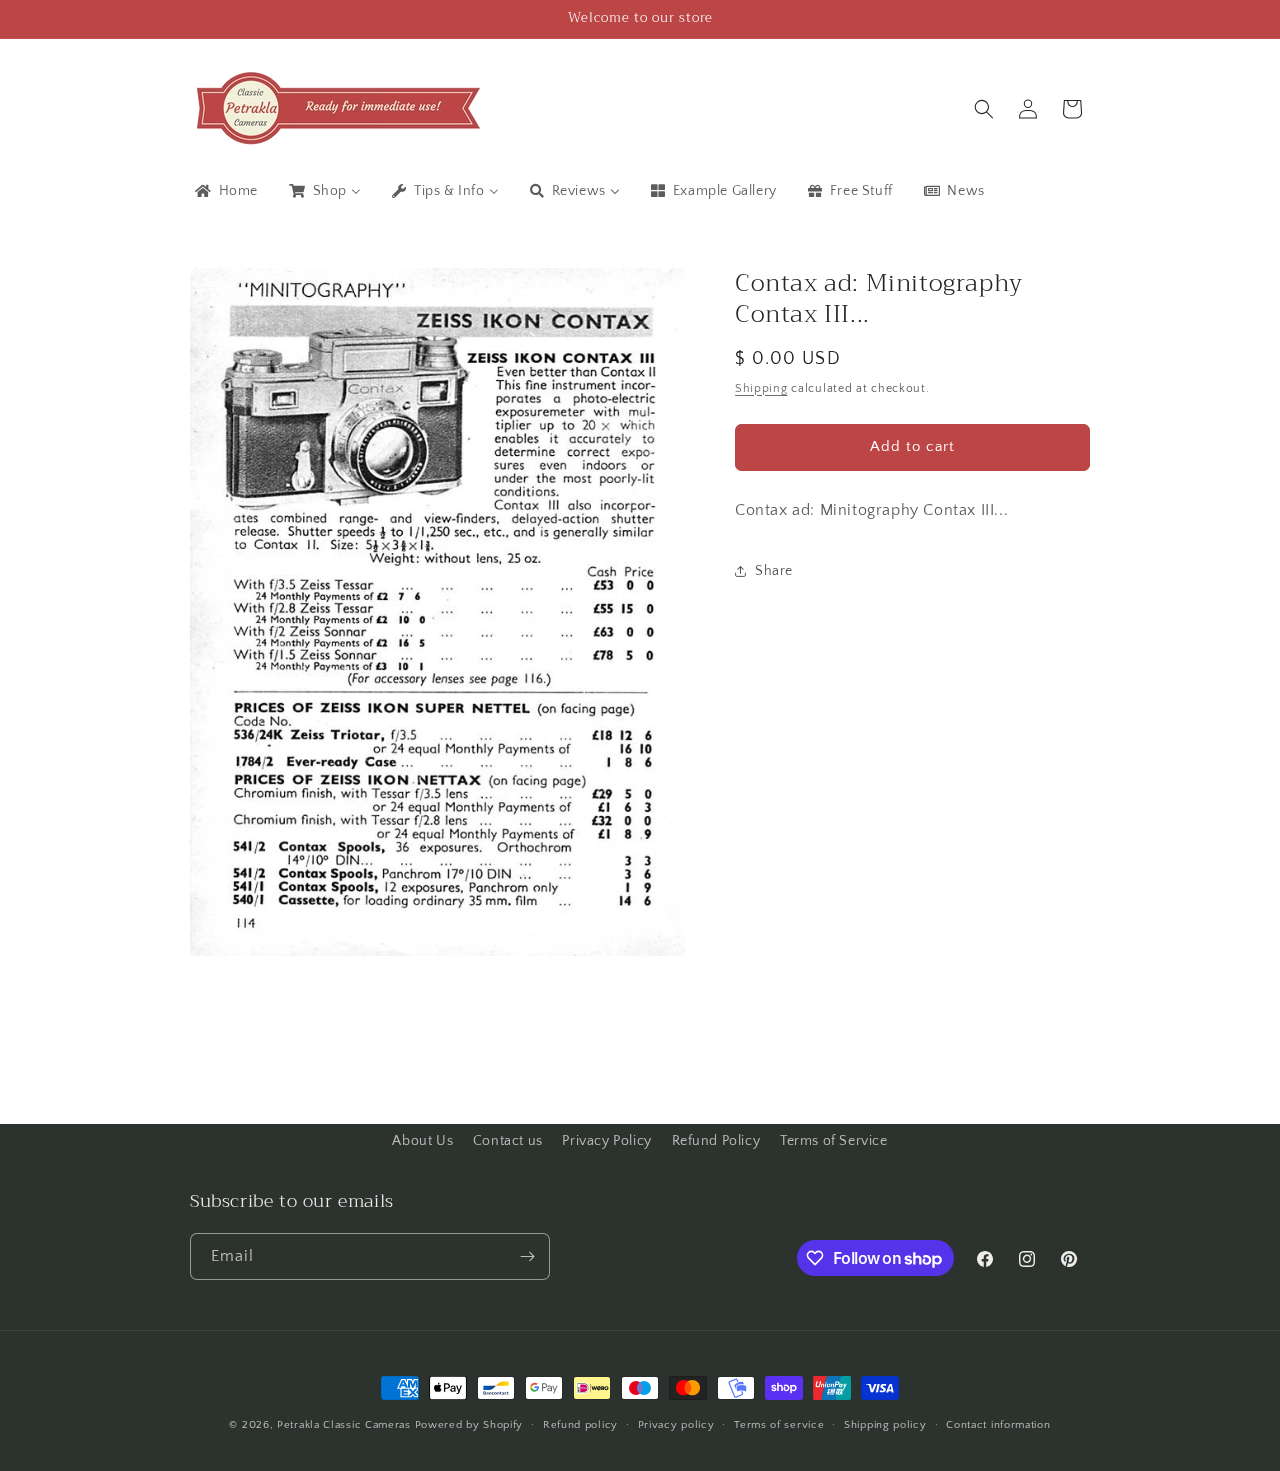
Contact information (998, 1425)
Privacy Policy (606, 1141)
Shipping (761, 387)
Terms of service (779, 1425)
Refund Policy (716, 1141)
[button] (984, 109)
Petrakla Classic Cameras (344, 1425)
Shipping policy (885, 1425)
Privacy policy (676, 1425)
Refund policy (580, 1425)
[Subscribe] (527, 1256)
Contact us (508, 1141)
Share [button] (774, 571)
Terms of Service (834, 1141)
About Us (422, 1141)
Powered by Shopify (469, 1425)
